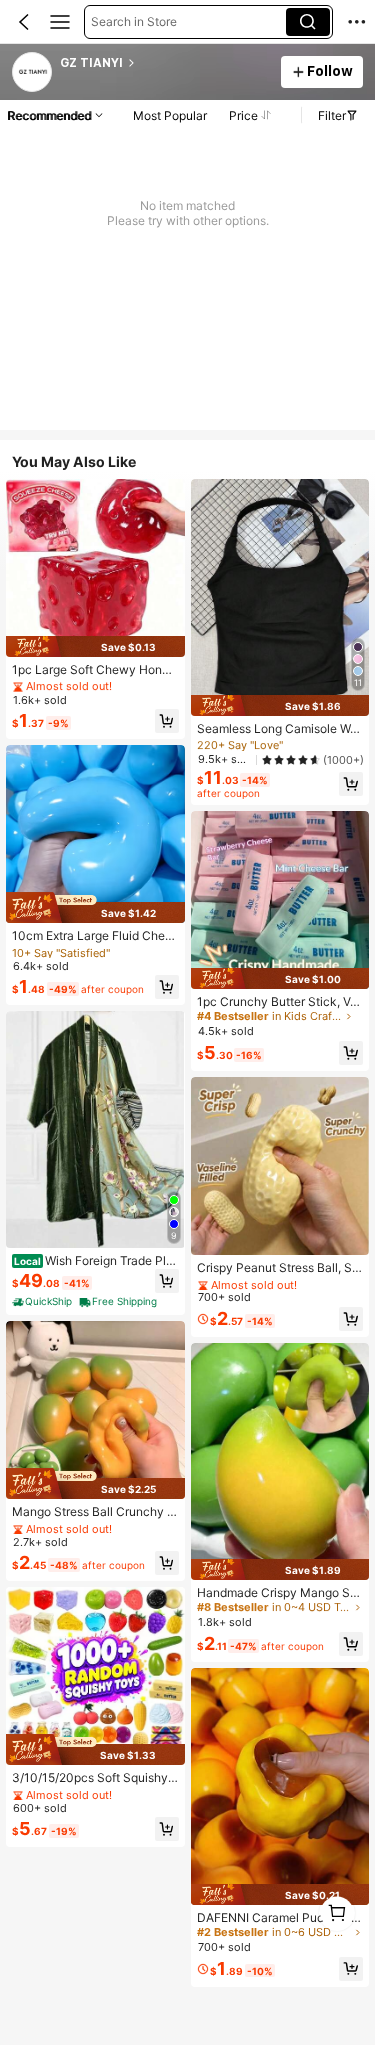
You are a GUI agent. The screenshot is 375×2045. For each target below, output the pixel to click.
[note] (43, 1302)
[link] (33, 73)
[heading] (164, 63)
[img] (95, 646)
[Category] (60, 22)
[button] (24, 22)
